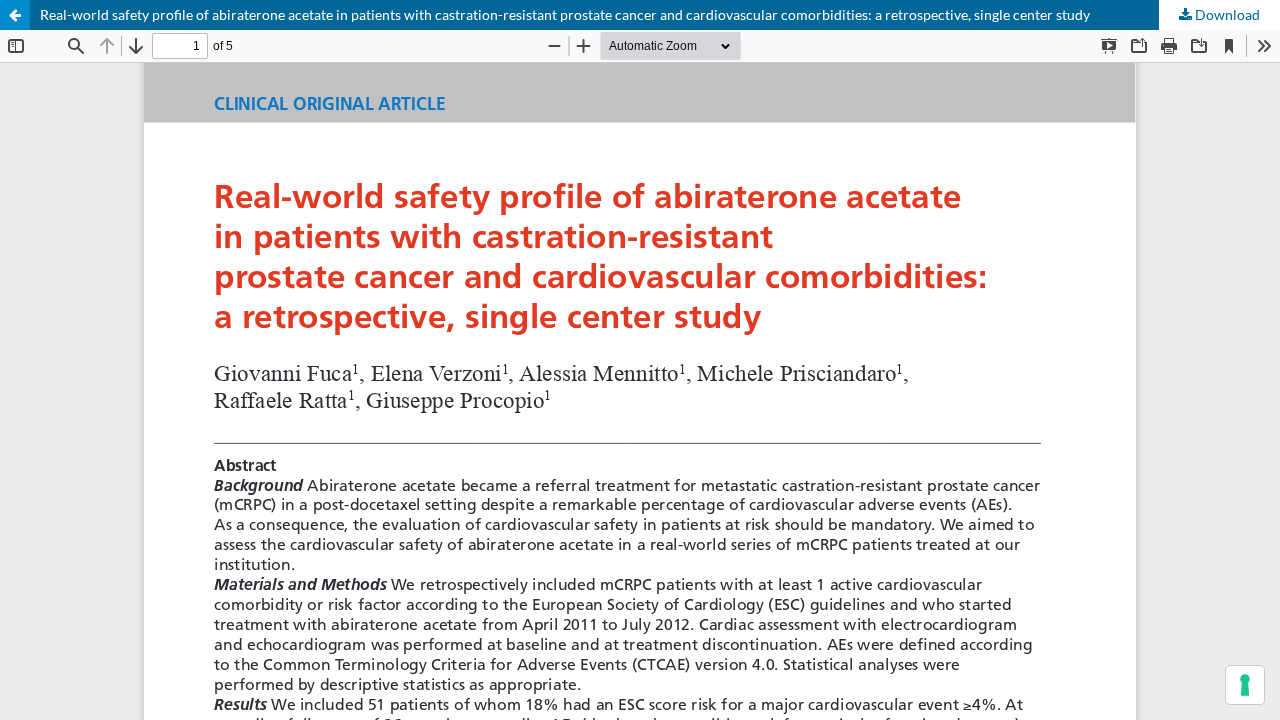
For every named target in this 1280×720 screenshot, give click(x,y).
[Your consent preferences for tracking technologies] (1245, 685)
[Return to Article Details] (15, 15)
